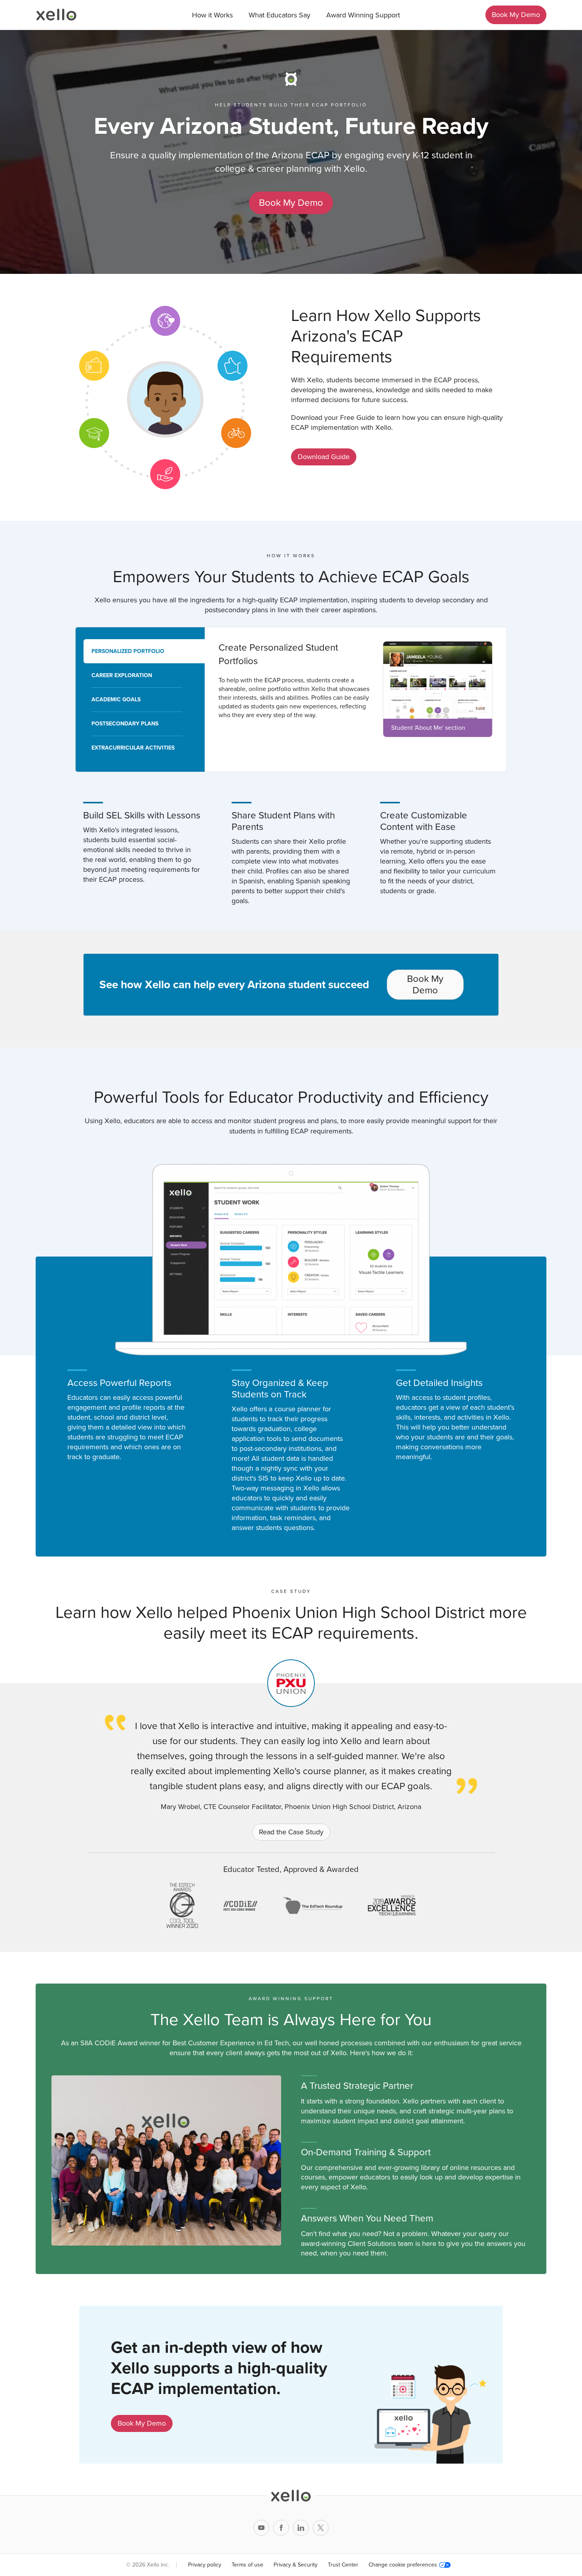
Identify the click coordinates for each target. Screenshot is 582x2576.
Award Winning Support (363, 15)
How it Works (212, 15)
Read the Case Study (291, 1832)
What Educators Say (280, 15)
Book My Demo (516, 15)
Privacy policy (205, 2565)
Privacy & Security (296, 2565)
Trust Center (343, 2565)
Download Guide (324, 457)
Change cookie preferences (403, 2565)
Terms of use (247, 2565)
